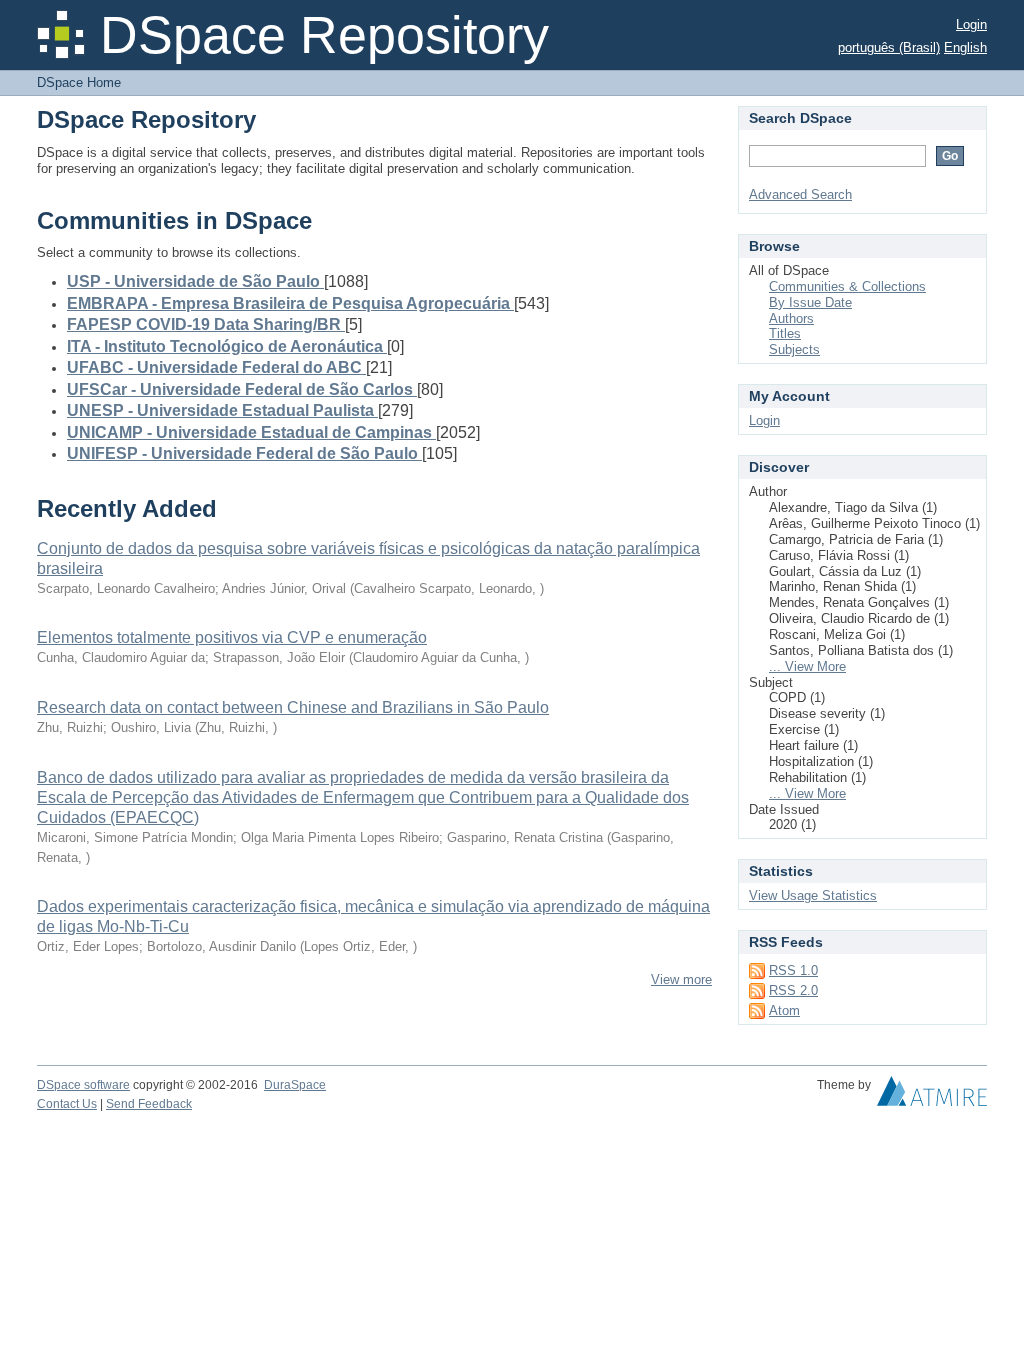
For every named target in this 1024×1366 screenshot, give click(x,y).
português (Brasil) (889, 47)
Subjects (794, 349)
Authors (791, 318)
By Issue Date (810, 302)
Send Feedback (149, 1104)
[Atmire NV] (932, 1096)
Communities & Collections (847, 286)
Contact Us (67, 1104)
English (965, 47)
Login (971, 24)
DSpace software (83, 1085)
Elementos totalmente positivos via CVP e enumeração (232, 637)
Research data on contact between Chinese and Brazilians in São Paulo (293, 707)
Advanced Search (800, 194)
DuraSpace (295, 1085)
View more (681, 979)
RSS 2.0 (793, 990)
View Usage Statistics (813, 895)
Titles (785, 333)
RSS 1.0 (793, 970)
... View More (807, 666)
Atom (784, 1010)
